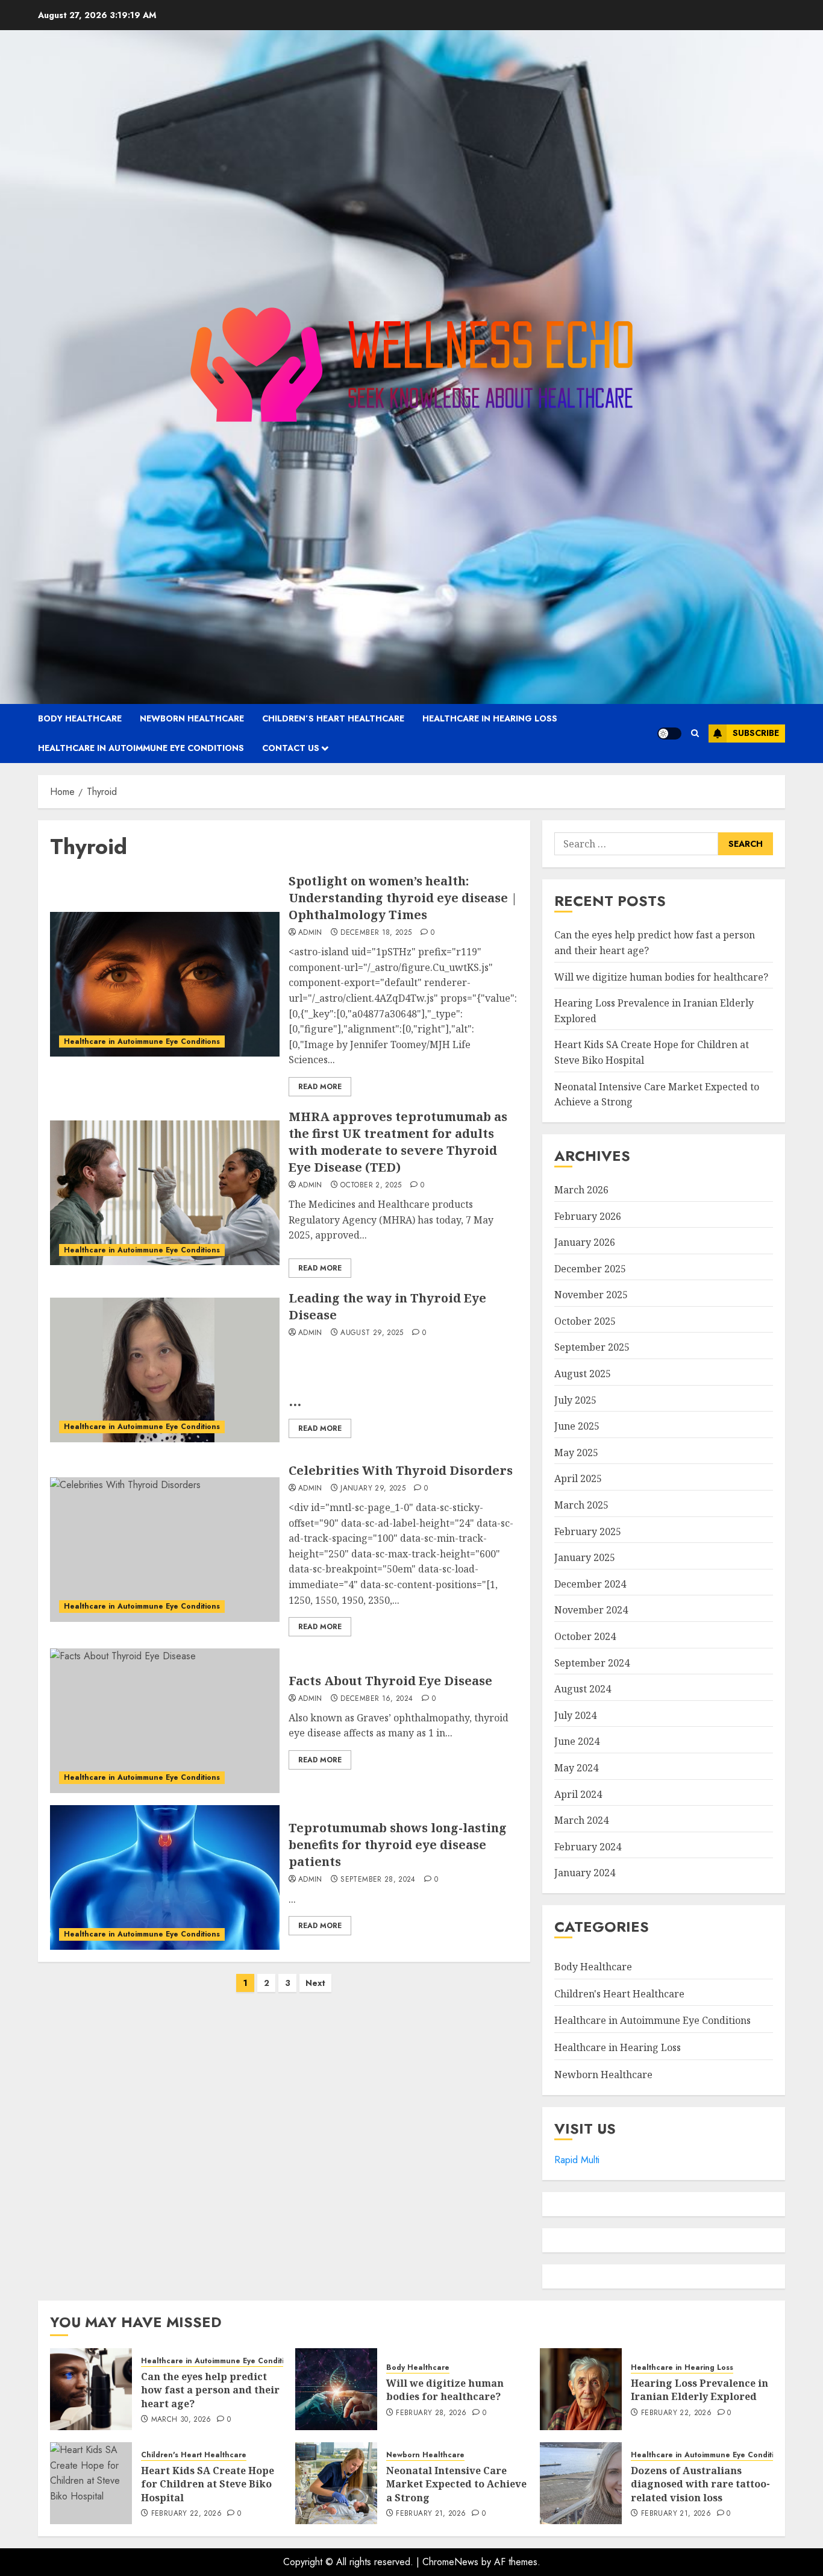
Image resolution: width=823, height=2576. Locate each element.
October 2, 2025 (371, 1186)
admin (310, 933)
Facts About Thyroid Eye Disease (390, 1681)
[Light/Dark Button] (669, 734)
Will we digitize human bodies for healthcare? (661, 977)
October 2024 (585, 1636)
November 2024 (591, 1610)
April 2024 (578, 1794)
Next (315, 1983)
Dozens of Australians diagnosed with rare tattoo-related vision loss (700, 2484)
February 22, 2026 (676, 2413)
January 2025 (585, 1557)
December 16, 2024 (377, 1699)
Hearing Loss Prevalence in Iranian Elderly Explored (699, 2390)
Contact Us (291, 748)
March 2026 (581, 1190)
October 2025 (585, 1321)
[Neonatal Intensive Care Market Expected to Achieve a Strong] (336, 2483)
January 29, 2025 (373, 1489)
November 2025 (591, 1295)
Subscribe (756, 733)
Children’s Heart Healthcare (333, 718)
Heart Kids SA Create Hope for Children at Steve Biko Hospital (208, 2484)
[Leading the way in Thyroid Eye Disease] (165, 1370)
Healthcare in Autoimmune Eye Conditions (141, 748)
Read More (320, 1087)
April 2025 (578, 1478)
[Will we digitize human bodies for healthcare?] (336, 2389)
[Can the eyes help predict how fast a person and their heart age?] (91, 2389)
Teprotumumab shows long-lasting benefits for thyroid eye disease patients (398, 1845)
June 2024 (577, 1741)
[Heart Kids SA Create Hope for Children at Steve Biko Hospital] (91, 2483)
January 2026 (585, 1242)
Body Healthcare (80, 718)
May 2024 (576, 1768)
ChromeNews (450, 2562)
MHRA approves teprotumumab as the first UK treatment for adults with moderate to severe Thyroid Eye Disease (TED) (398, 1142)
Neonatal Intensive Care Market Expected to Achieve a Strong (456, 2484)
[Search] (695, 733)
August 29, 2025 (372, 1333)
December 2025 (590, 1269)
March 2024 (581, 1820)
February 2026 (588, 1216)
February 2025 (588, 1531)
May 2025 (576, 1453)
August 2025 (583, 1374)
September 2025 (592, 1347)
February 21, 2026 (431, 2514)
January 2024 (585, 1873)
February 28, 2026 (431, 2413)
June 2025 (577, 1426)
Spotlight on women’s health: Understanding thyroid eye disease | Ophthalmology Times (403, 898)
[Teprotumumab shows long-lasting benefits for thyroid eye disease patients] (165, 1877)
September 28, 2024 (378, 1880)
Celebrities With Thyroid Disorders (401, 1470)
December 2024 (590, 1584)
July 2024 (575, 1715)
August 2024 (583, 1689)
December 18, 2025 (376, 933)
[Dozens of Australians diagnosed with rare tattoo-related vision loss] (581, 2483)
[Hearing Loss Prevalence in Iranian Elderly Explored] (581, 2389)
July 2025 (575, 1400)
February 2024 (588, 1847)
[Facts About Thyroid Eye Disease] (165, 1721)
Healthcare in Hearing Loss (490, 718)
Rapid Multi (577, 2160)
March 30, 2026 (181, 2420)
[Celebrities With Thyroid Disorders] (165, 1550)
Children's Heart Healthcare (619, 1994)
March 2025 (581, 1505)
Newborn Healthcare (192, 718)
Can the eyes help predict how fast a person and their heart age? (210, 2390)
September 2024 (592, 1663)
